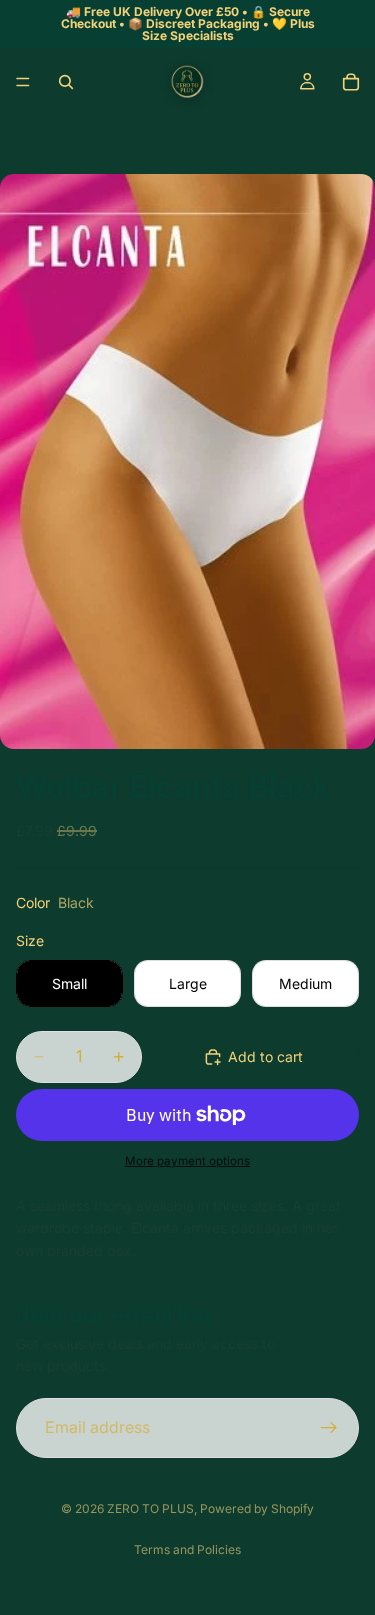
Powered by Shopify (257, 1508)
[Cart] (351, 82)
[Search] (66, 82)
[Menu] (23, 82)
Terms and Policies (187, 1549)
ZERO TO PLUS (150, 1508)
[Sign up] (329, 1428)
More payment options (187, 1161)
